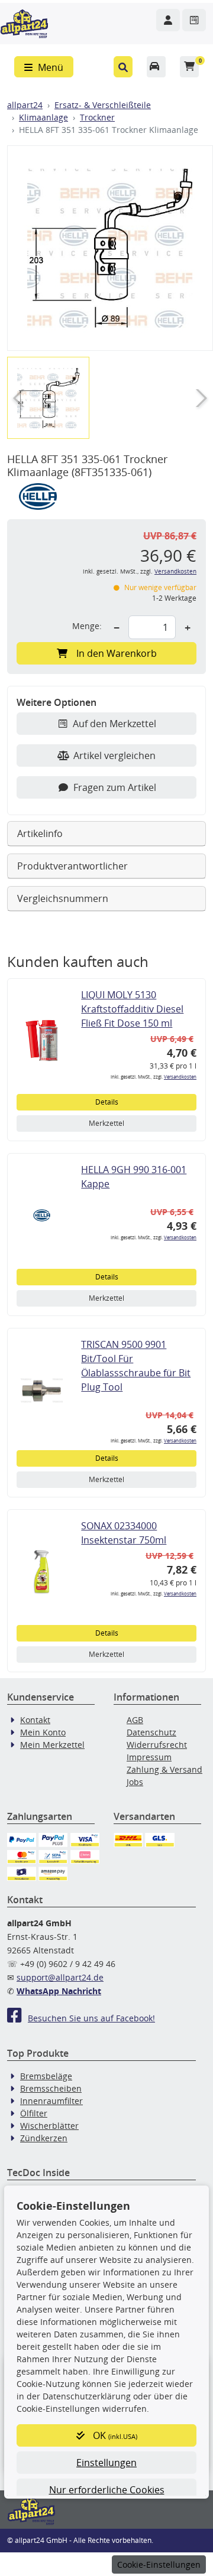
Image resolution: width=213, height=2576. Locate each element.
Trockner (97, 117)
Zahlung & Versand (164, 1769)
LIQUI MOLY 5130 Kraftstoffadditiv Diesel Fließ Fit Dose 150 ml (132, 1009)
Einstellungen (106, 2463)
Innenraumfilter (51, 2101)
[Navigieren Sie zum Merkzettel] (194, 20)
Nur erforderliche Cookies (107, 2490)
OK (114, 2435)
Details (107, 1102)
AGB (135, 1720)
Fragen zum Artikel (115, 787)
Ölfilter (34, 2113)
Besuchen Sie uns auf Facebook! (91, 2018)
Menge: (87, 626)
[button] (123, 67)
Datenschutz (151, 1732)
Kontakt (35, 1720)
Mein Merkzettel (52, 1745)
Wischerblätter (49, 2126)
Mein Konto (43, 1732)
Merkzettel (106, 1123)
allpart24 (25, 105)
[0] (189, 67)
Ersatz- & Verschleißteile (103, 105)
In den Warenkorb (117, 653)
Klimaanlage (43, 117)
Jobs (135, 1782)
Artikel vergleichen (114, 755)
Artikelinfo (40, 833)
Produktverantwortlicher (72, 866)
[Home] (24, 22)
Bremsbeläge (46, 2076)
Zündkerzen (44, 2138)
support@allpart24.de (60, 1977)
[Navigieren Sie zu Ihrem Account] (168, 20)
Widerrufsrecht (157, 1745)
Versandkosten (175, 571)
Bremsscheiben (51, 2088)
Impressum (149, 1757)
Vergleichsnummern (63, 898)
